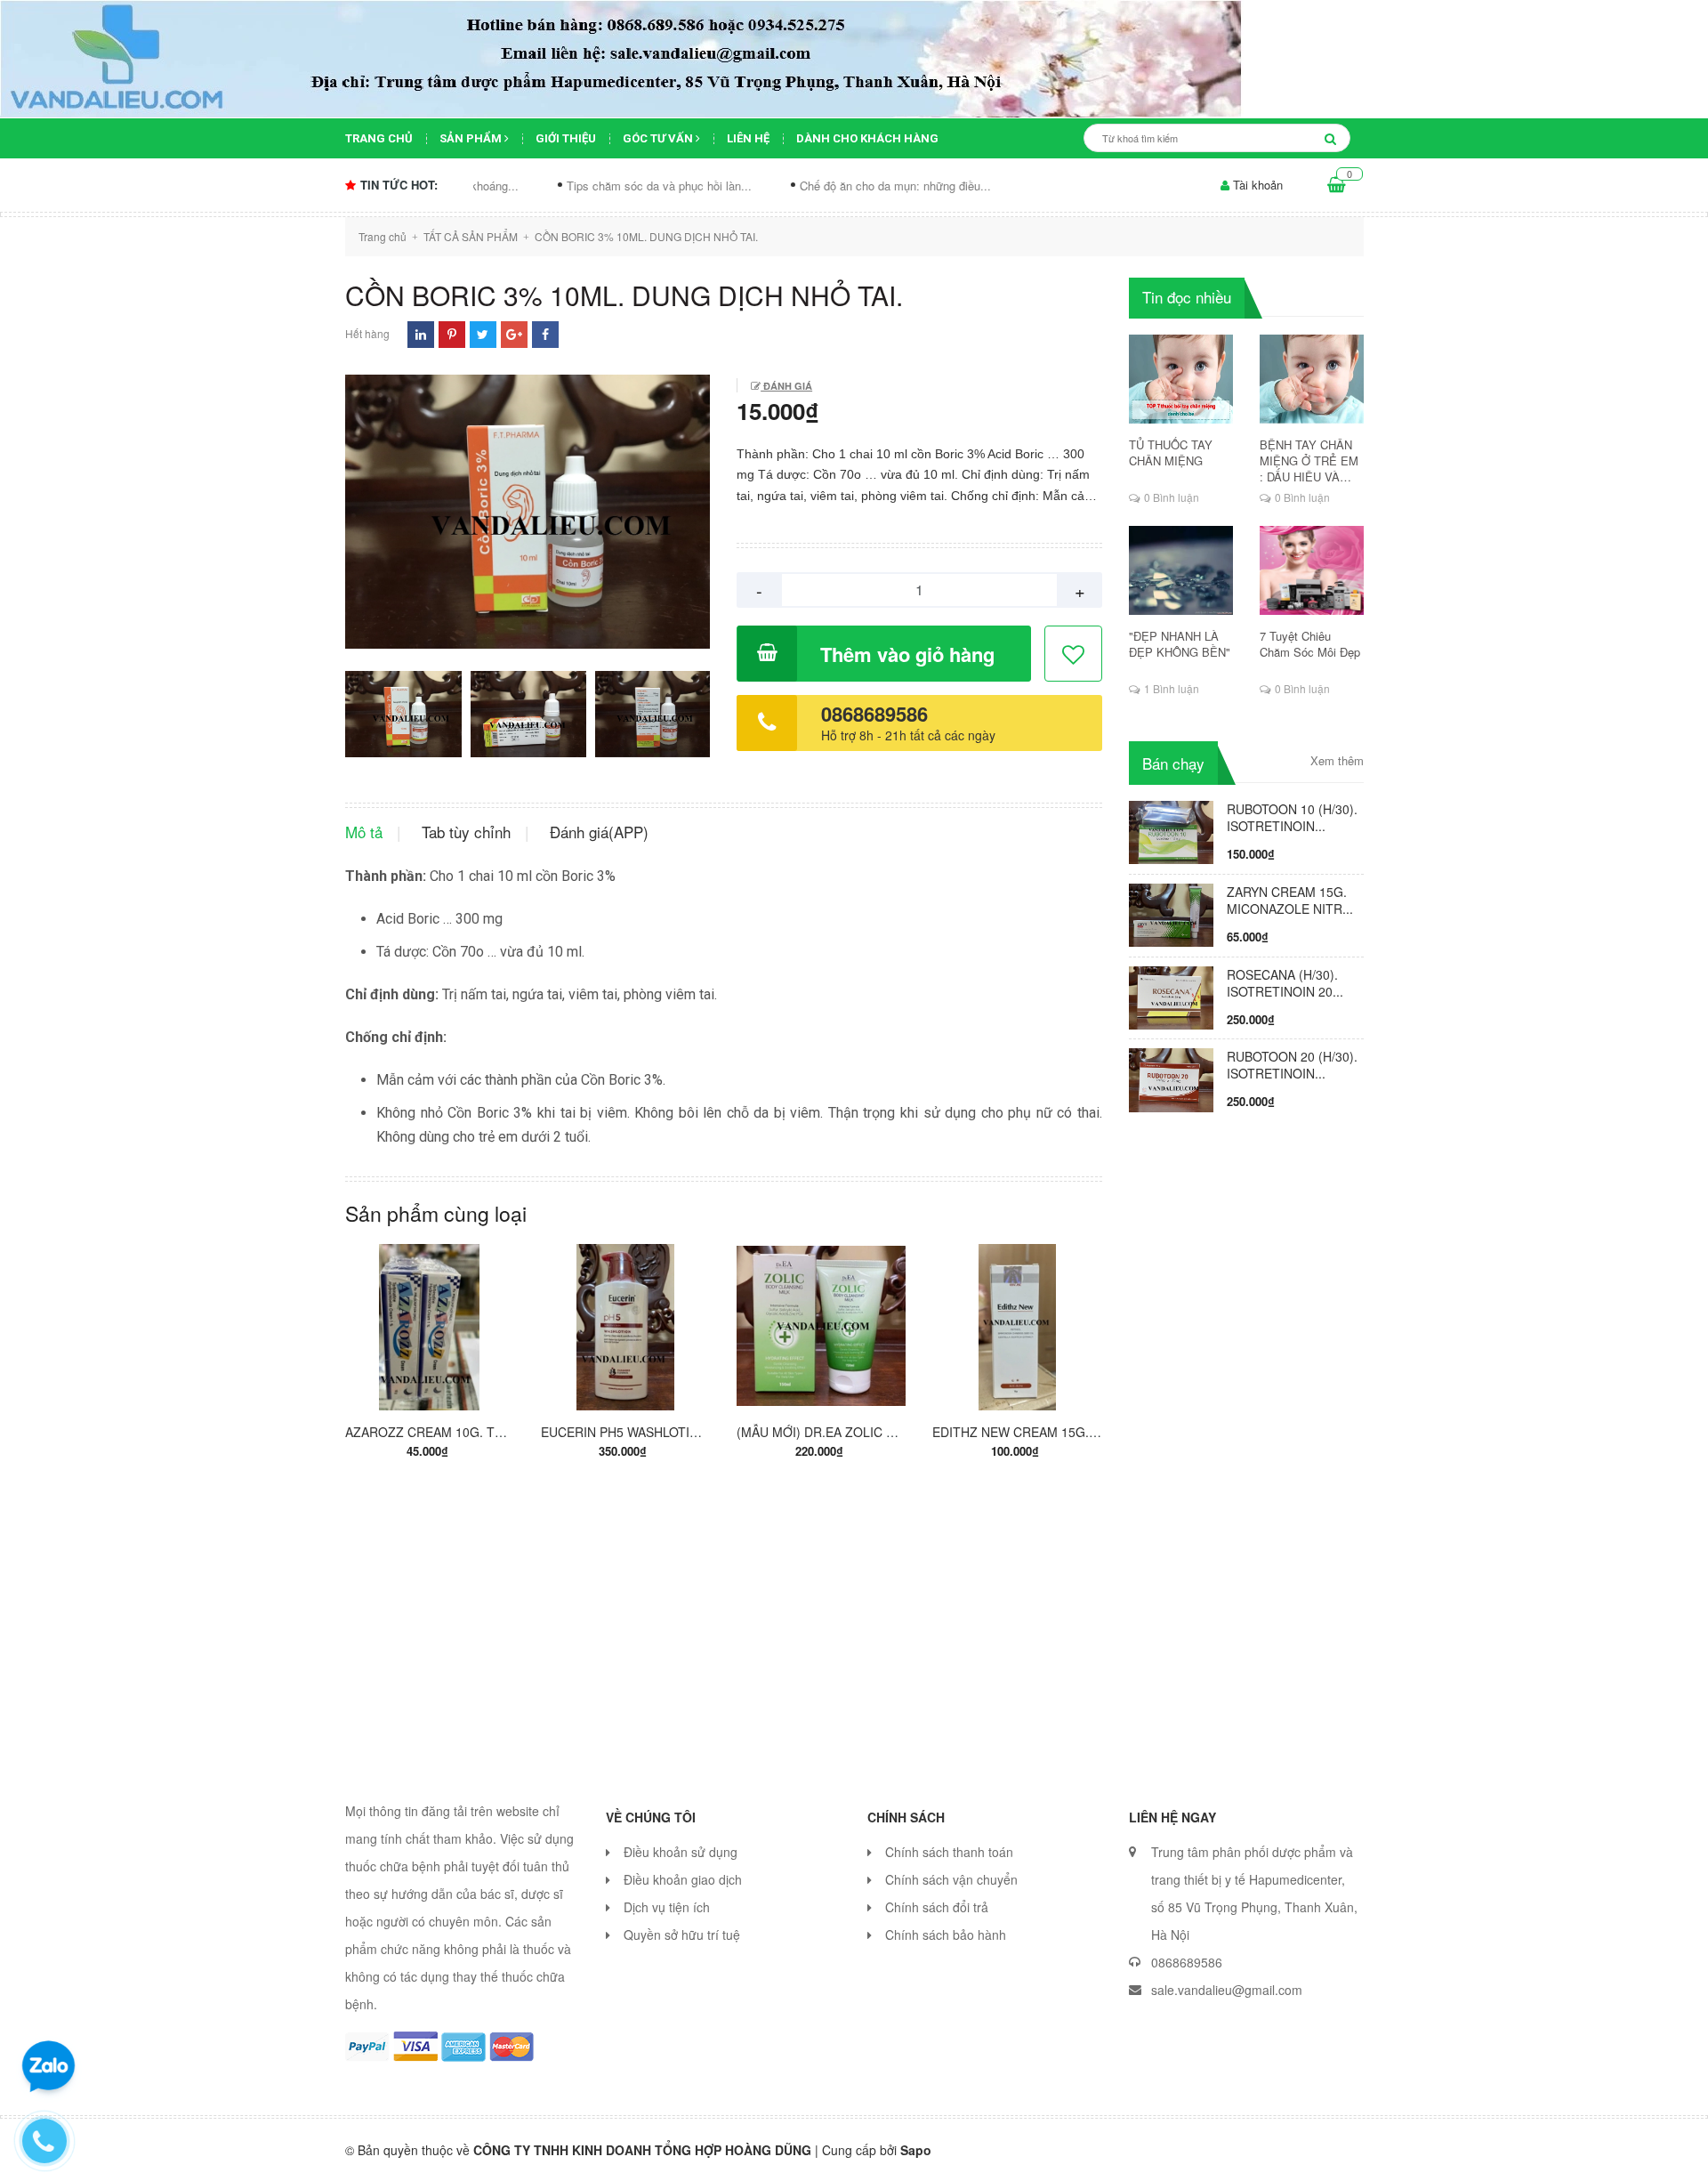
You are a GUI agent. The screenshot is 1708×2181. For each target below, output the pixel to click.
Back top (1412, 2153)
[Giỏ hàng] (1337, 185)
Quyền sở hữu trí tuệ (682, 1935)
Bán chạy (1173, 763)
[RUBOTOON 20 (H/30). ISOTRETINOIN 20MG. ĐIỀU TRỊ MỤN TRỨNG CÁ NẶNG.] (1171, 1078)
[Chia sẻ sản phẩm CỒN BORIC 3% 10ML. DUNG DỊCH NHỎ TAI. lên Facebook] (545, 334)
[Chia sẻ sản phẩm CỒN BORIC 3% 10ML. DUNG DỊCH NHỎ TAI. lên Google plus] (514, 334)
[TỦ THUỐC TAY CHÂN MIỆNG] (1181, 379)
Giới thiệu (566, 138)
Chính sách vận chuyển (951, 1879)
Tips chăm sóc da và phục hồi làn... (572, 186)
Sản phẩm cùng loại (436, 1213)
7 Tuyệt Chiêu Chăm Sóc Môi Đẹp (1310, 644)
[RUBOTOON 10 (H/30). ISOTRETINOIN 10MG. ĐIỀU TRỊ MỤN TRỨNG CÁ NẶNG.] (1171, 830)
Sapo (916, 2150)
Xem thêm (1337, 761)
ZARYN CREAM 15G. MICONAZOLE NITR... (1290, 900)
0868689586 (874, 714)
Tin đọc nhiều (1187, 297)
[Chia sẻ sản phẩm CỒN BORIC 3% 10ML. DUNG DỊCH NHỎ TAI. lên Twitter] (483, 334)
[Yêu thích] (1074, 654)
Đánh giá (786, 386)
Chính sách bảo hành (946, 1935)
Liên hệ (748, 138)
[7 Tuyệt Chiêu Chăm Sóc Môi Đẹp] (1312, 570)
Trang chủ (379, 138)
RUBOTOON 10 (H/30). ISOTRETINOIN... (1292, 817)
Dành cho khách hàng (867, 138)
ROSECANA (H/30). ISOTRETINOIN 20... (1285, 983)
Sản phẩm (472, 138)
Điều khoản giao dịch (683, 1879)
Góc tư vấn (659, 138)
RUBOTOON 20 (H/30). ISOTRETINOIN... (1292, 1065)
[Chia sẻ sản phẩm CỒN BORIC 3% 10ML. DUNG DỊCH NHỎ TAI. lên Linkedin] (421, 334)
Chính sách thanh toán (949, 1852)
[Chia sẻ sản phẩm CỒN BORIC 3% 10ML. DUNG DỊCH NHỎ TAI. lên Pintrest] (452, 334)
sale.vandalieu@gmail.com (1227, 1990)
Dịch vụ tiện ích (667, 1907)
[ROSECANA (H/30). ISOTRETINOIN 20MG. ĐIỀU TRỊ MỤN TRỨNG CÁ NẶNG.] (1171, 996)
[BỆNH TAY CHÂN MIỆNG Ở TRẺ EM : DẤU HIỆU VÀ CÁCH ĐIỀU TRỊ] (1312, 379)
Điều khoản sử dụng (681, 1852)
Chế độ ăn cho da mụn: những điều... (808, 186)
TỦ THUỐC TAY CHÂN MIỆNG (1171, 453)
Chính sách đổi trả (937, 1907)
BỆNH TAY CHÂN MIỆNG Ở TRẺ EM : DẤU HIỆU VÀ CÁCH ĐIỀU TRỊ (1309, 461)
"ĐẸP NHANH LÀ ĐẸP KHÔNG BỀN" (1180, 644)
